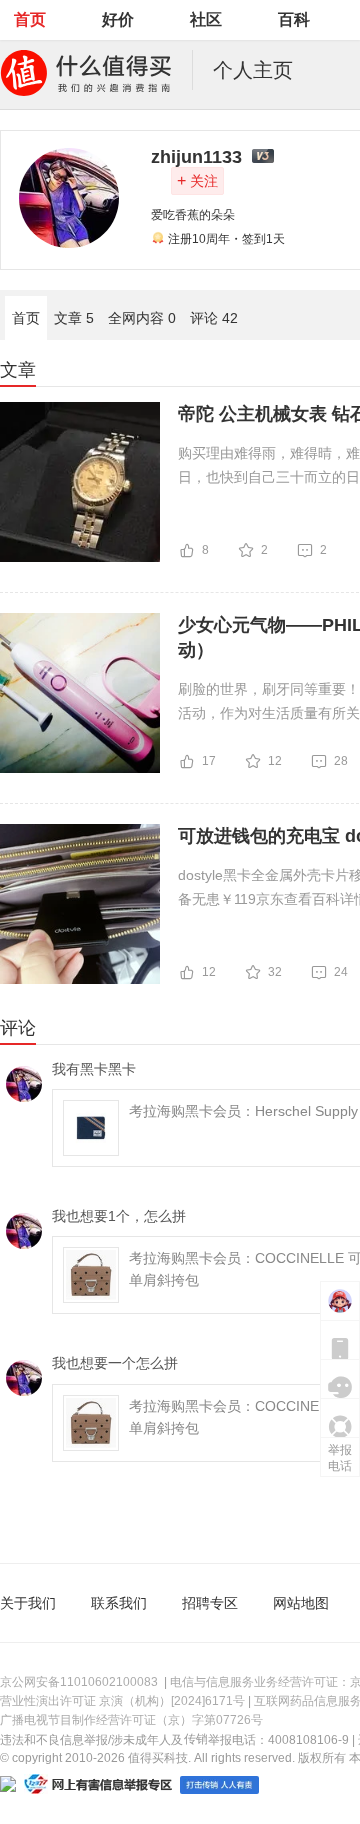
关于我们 (28, 1603)
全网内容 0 (142, 318)
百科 (294, 19)
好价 (118, 19)
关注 (197, 180)
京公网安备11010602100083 (79, 1682)
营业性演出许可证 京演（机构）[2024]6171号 (122, 1701)
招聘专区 (210, 1603)
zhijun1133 (196, 157)
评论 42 (214, 318)
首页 (30, 19)
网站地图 (301, 1603)
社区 (206, 19)
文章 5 (74, 318)
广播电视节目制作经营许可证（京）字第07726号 (131, 1720)
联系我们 (119, 1603)
